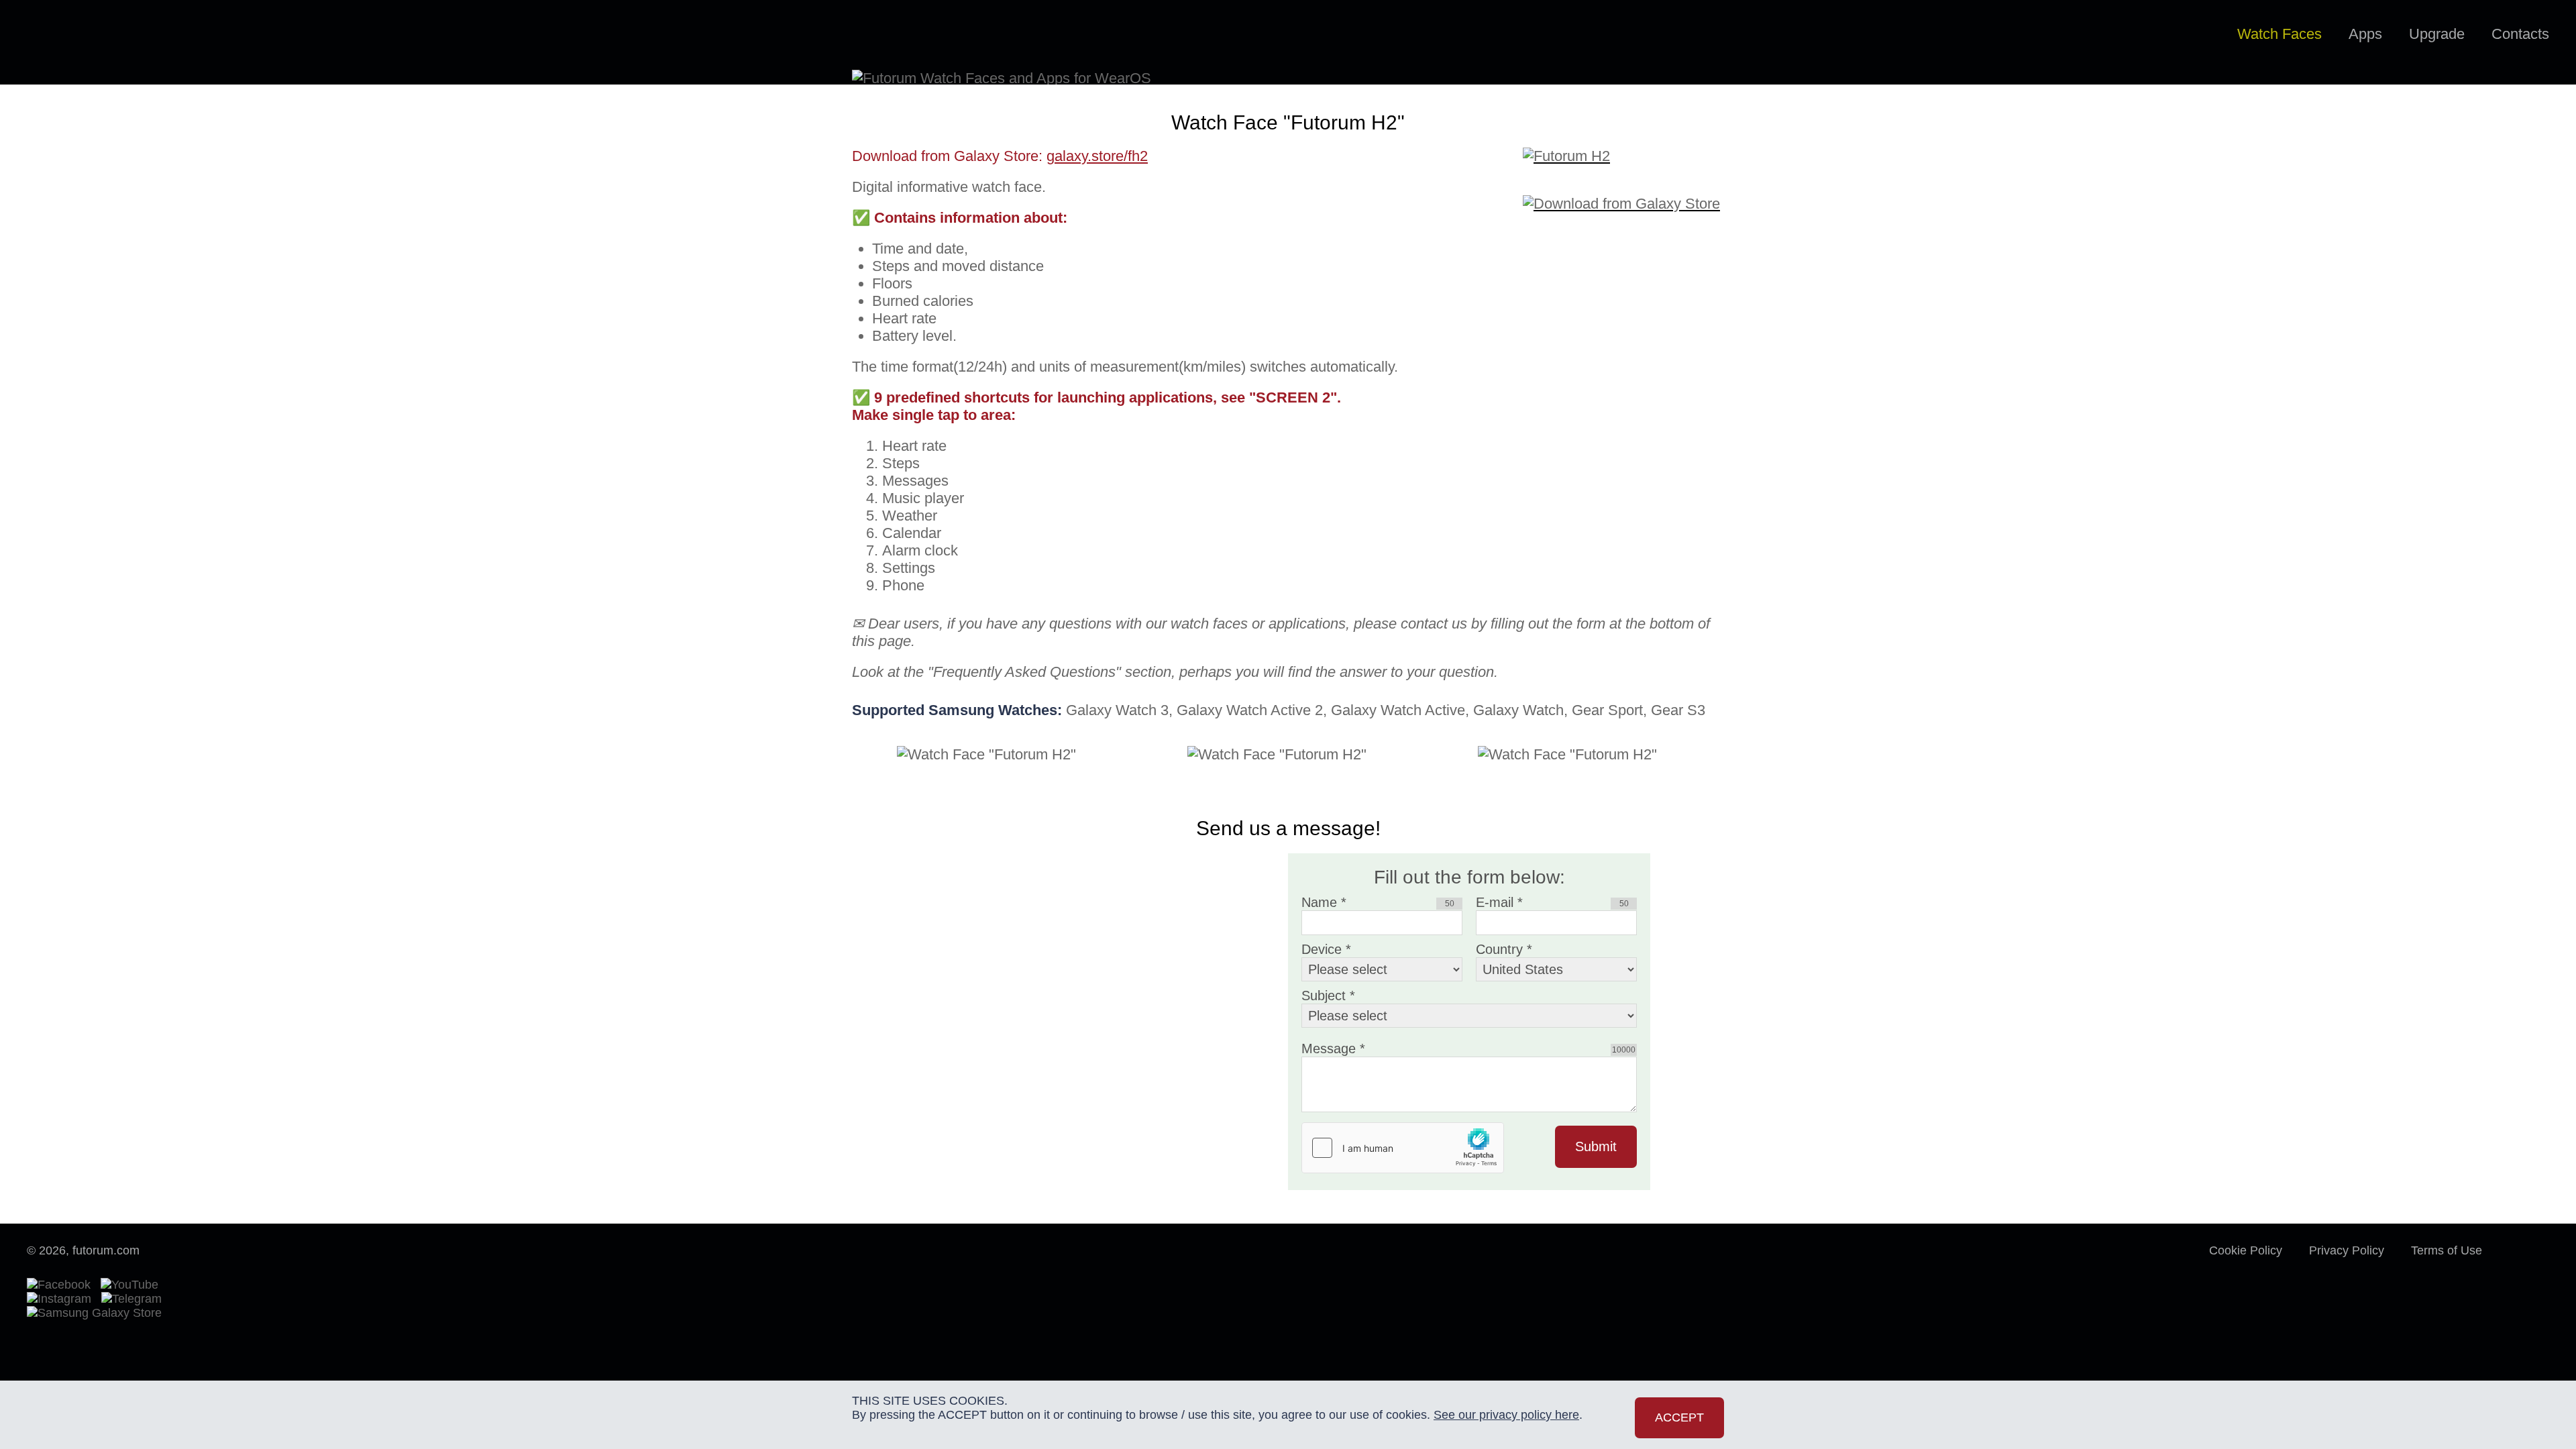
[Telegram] (135, 1299)
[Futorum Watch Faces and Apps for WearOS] (85, 35)
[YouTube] (133, 1285)
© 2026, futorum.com (83, 1250)
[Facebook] (62, 1285)
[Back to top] (2529, 1264)
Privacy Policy (2347, 1250)
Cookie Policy (2246, 1250)
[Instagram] (62, 1299)
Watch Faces (2279, 34)
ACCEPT (1679, 1417)
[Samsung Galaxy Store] (94, 1313)
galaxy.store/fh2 (1097, 156)
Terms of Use (2447, 1250)
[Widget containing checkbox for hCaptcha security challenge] (1403, 1148)
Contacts (2520, 34)
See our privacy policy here (1506, 1415)
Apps (2365, 34)
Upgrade (2437, 34)
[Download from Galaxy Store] (1623, 195)
